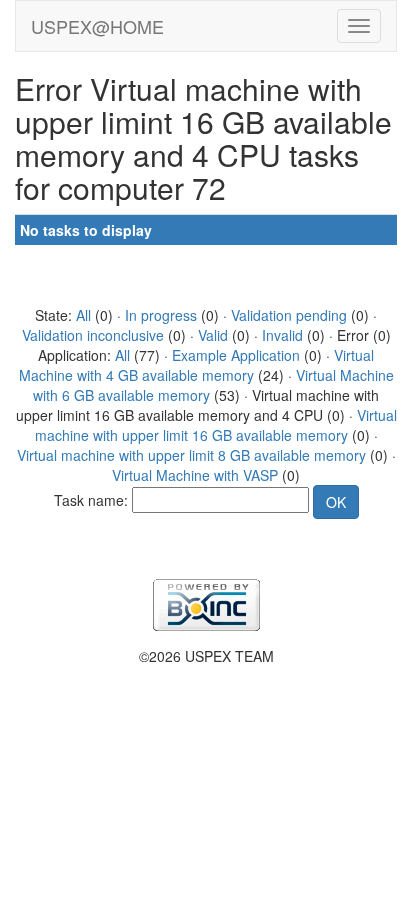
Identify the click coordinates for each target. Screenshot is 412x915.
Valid (213, 335)
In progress (161, 315)
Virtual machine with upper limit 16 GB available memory (216, 425)
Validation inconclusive (93, 335)
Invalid (282, 335)
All (83, 315)
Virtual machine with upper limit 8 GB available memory (191, 455)
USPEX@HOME (97, 26)
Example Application (236, 355)
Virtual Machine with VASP (195, 475)
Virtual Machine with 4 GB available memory (197, 365)
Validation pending (289, 315)
